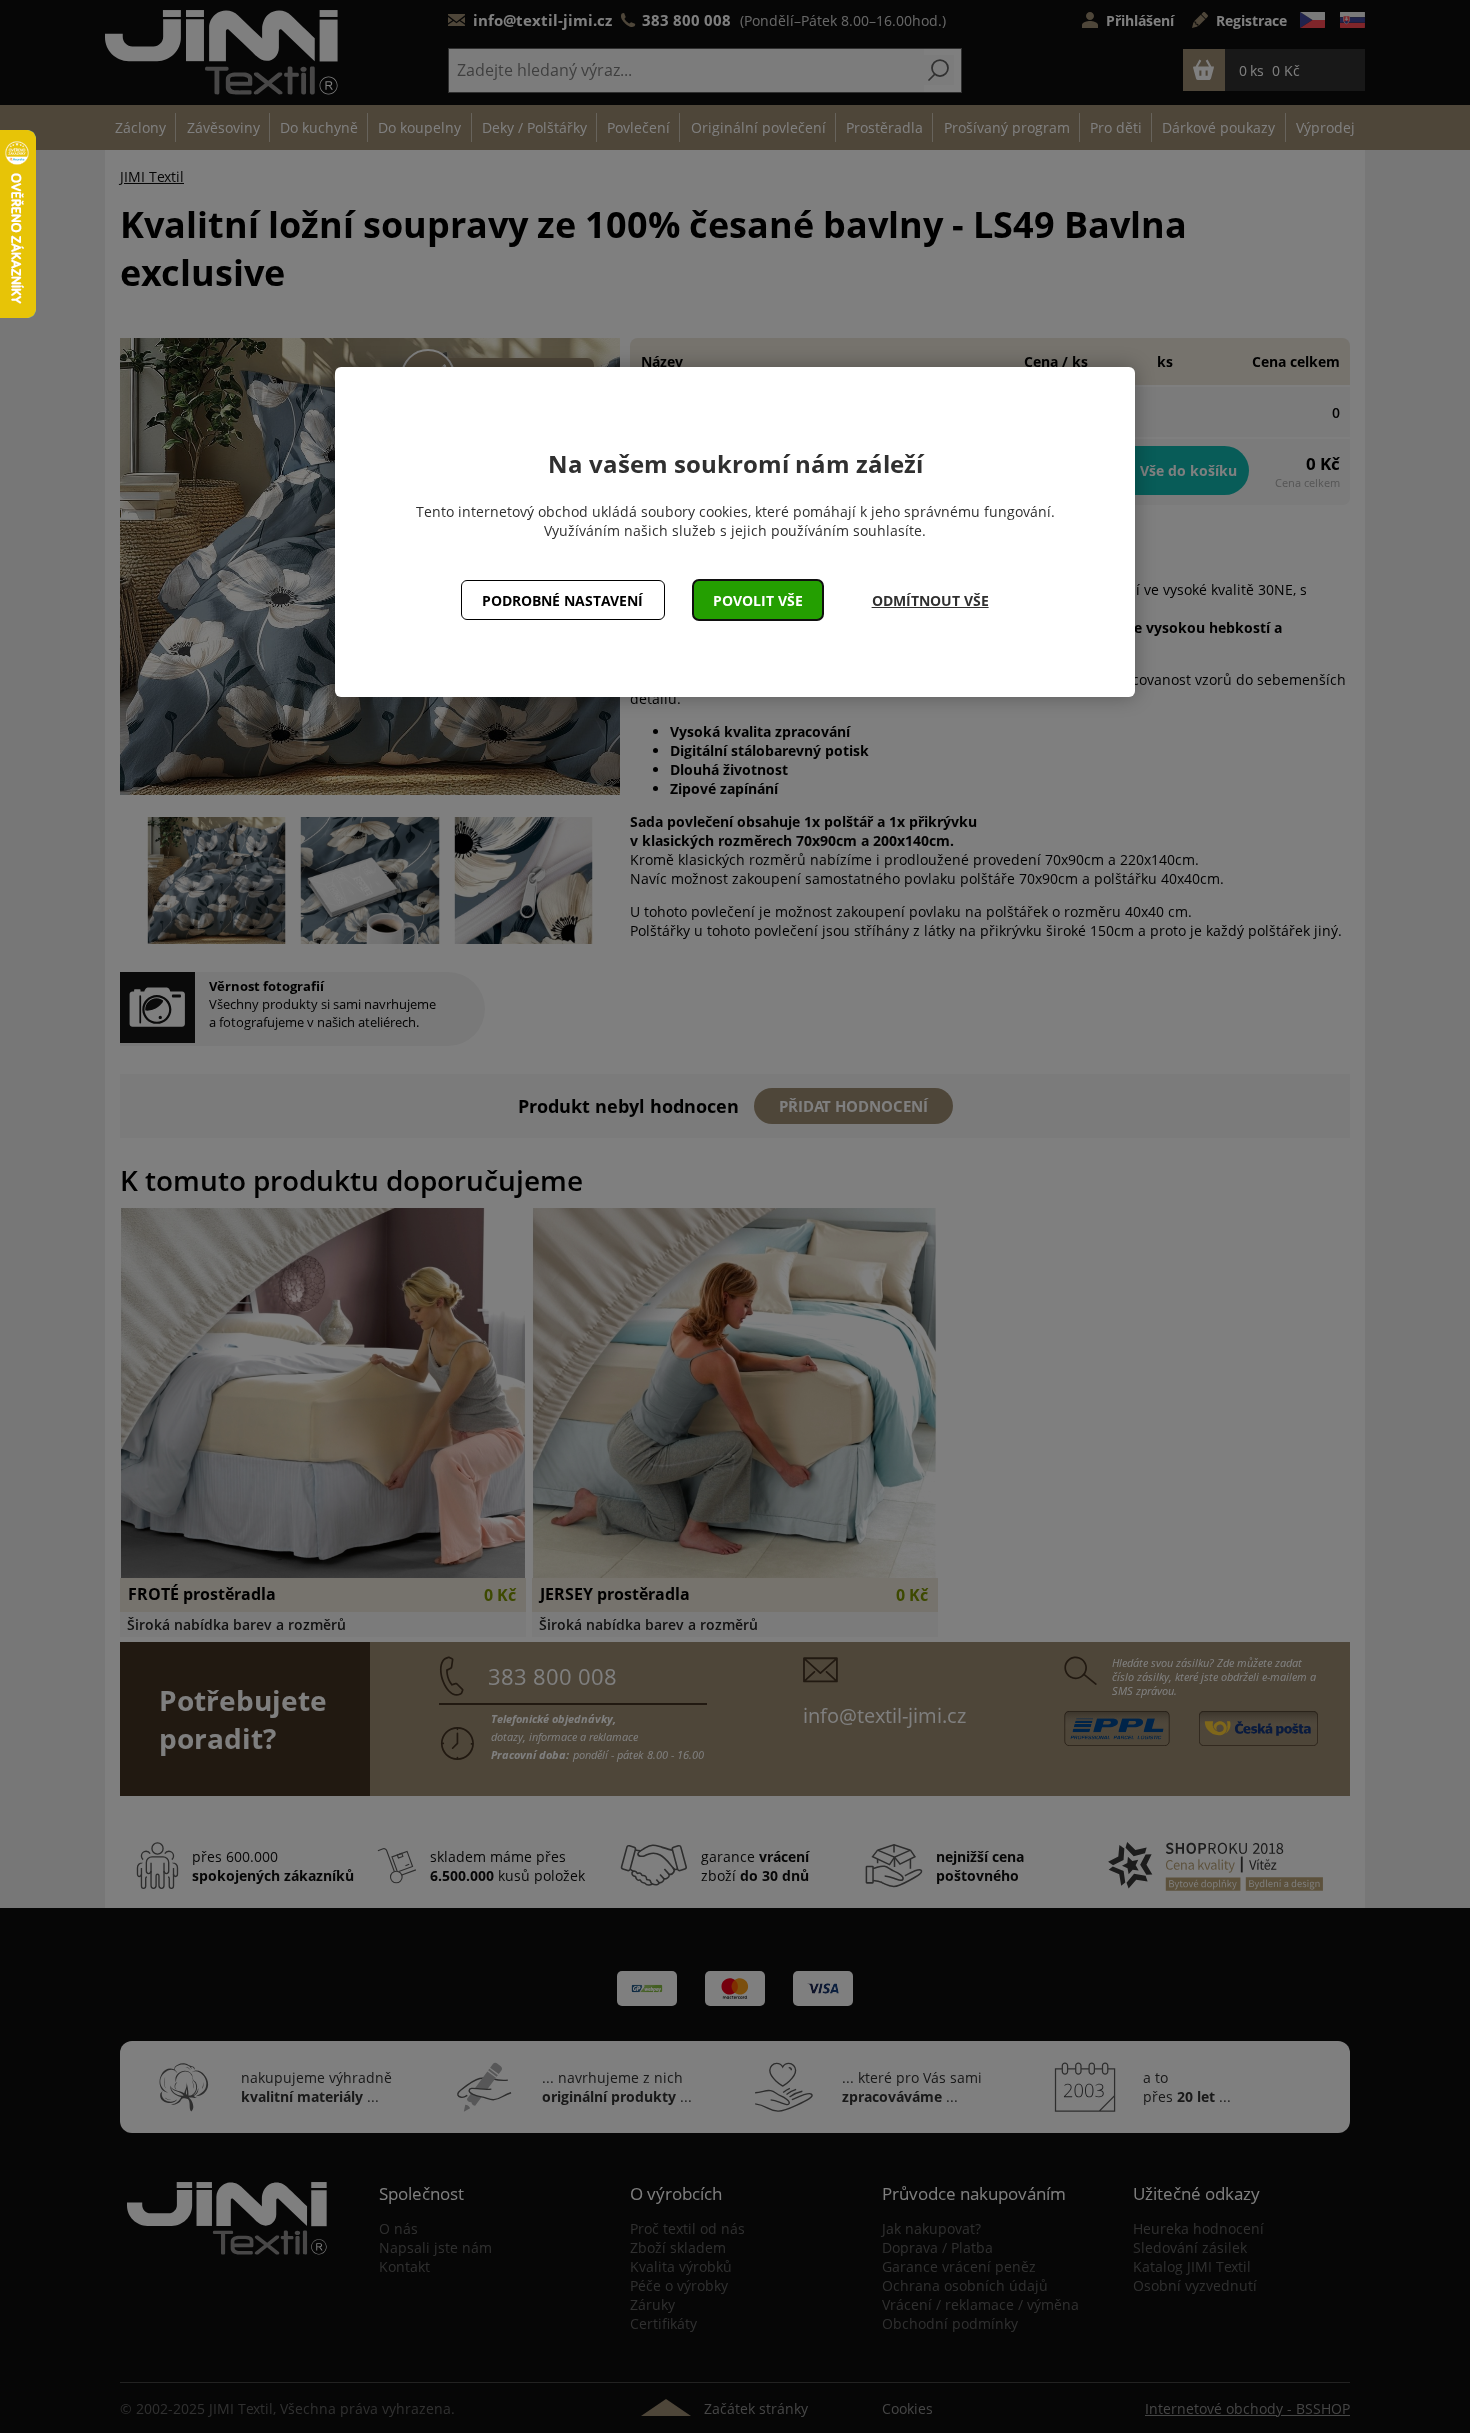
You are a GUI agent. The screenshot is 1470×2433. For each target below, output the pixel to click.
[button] (758, 600)
